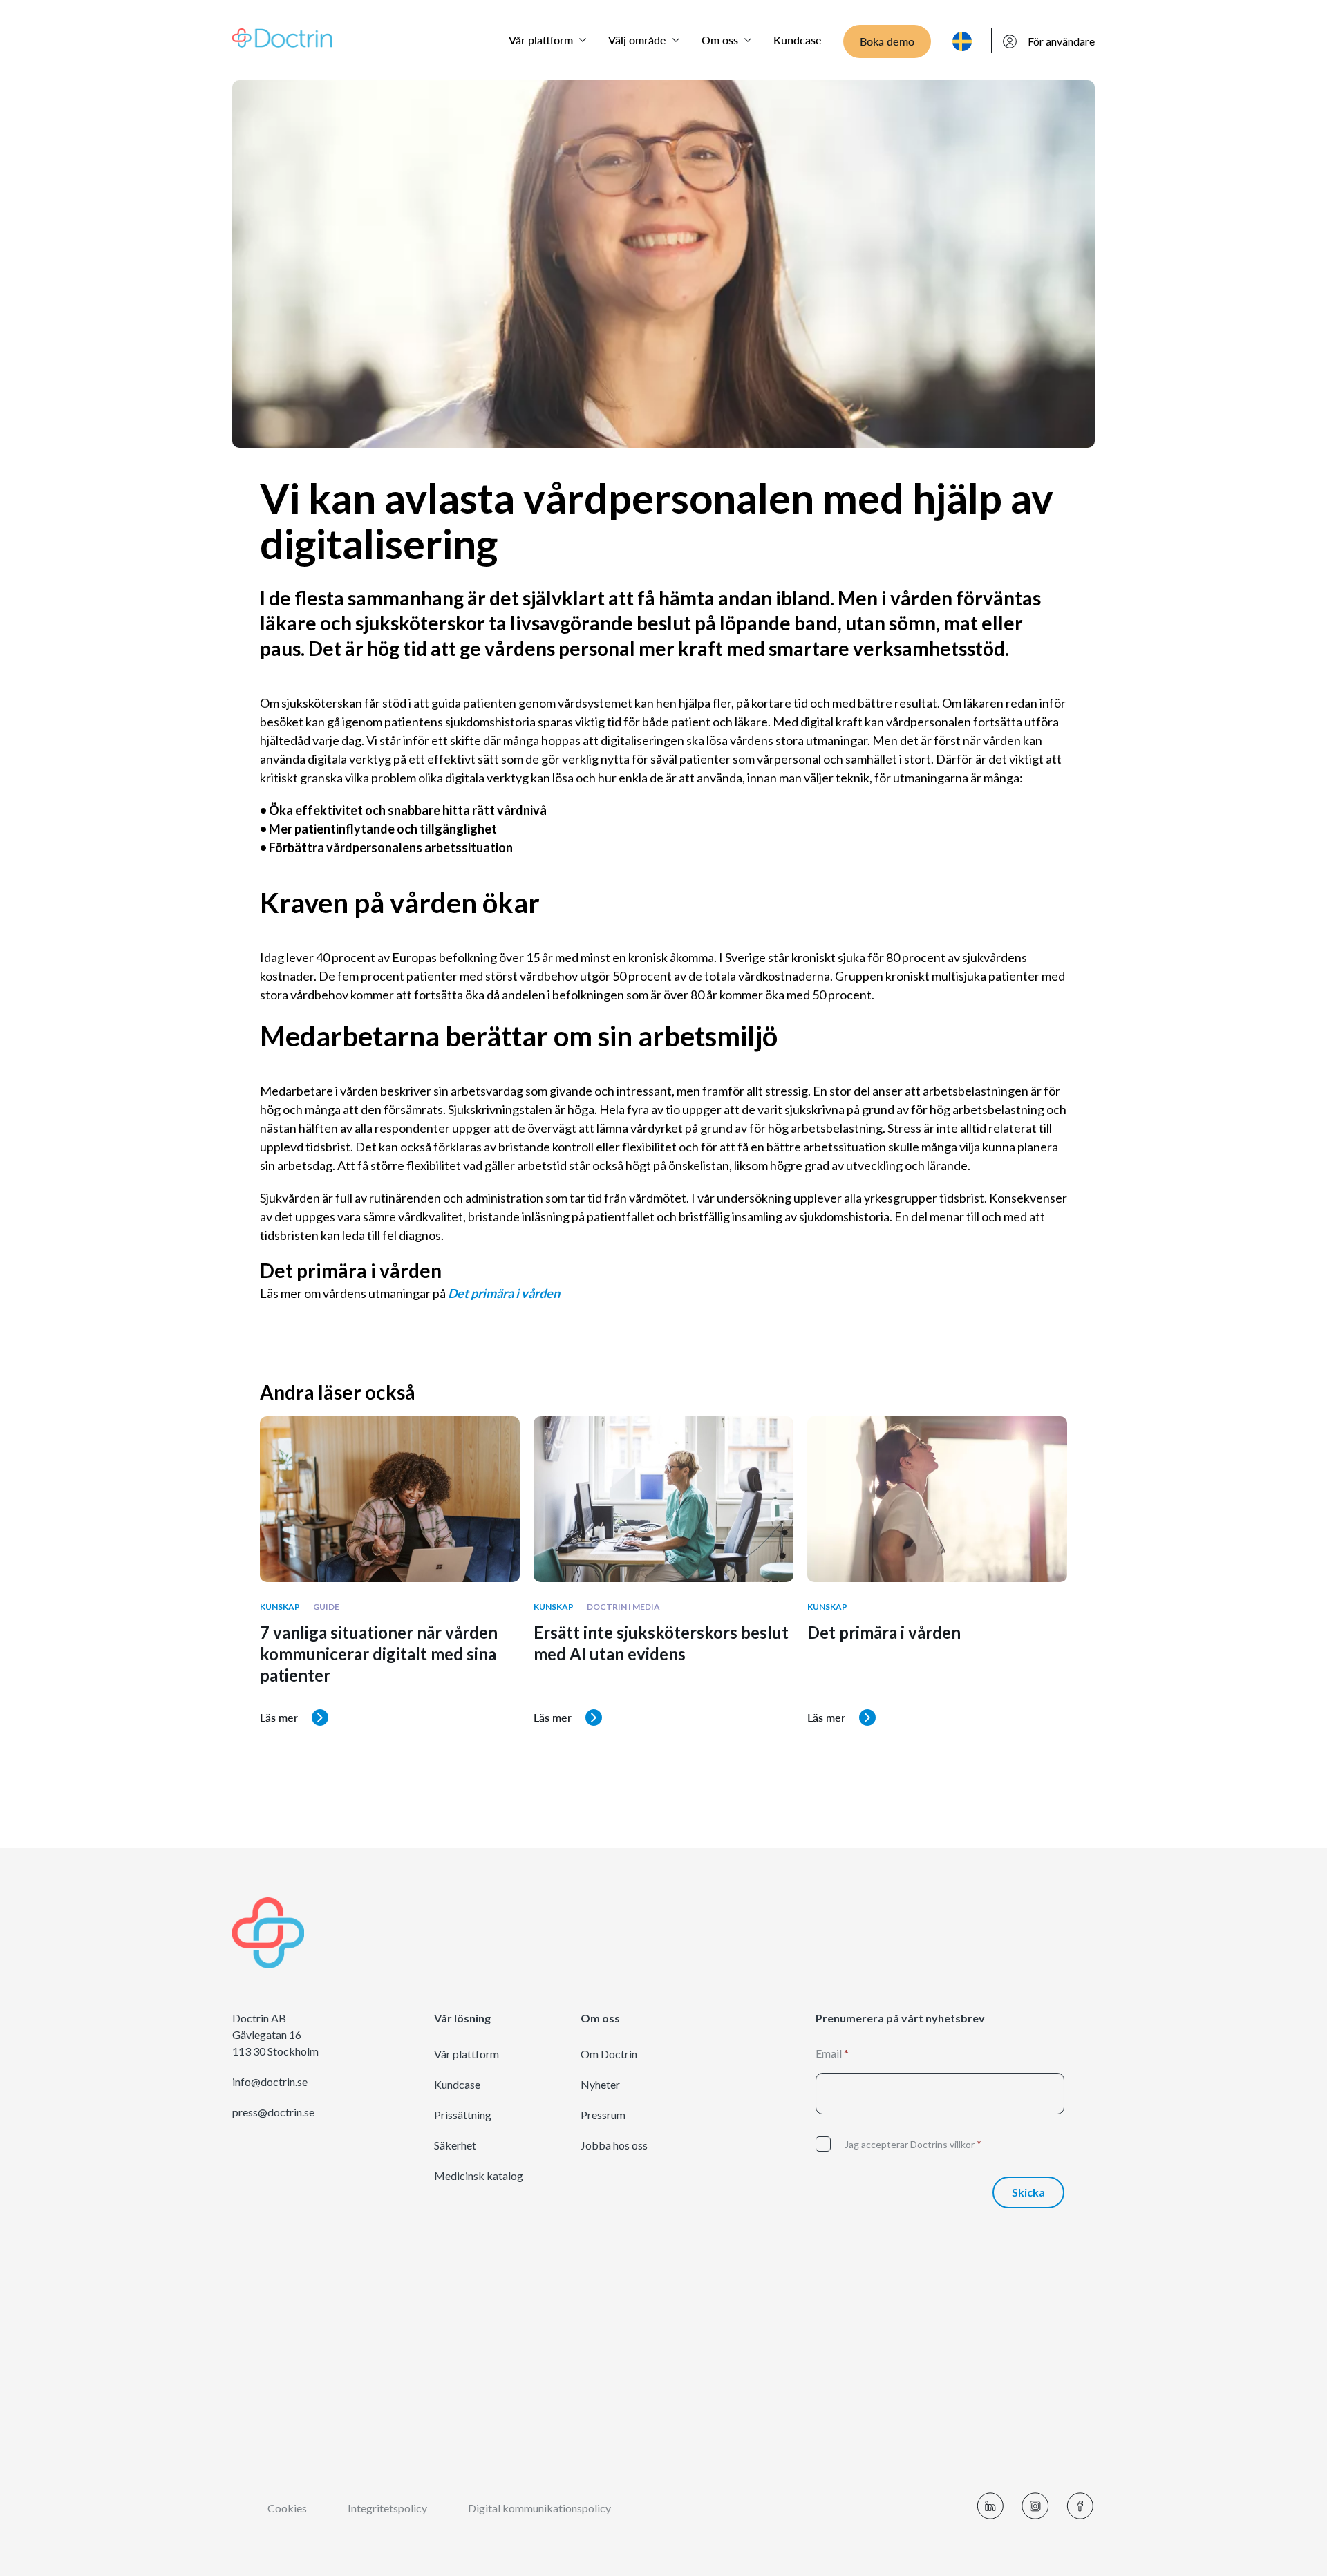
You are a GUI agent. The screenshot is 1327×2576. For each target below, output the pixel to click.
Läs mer (279, 1717)
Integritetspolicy (387, 2508)
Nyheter (600, 2085)
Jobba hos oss (614, 2145)
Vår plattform (541, 40)
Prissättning (463, 2115)
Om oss (720, 40)
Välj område (637, 40)
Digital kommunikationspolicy (539, 2508)
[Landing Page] (282, 36)
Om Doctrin (609, 2054)
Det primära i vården (884, 1633)
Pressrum (603, 2115)
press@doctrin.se (273, 2112)
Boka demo (887, 41)
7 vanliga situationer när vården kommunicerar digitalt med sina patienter (379, 1654)
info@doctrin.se (270, 2082)
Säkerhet (455, 2145)
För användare (1061, 41)
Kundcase (798, 40)
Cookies (287, 2508)
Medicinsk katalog (479, 2176)
